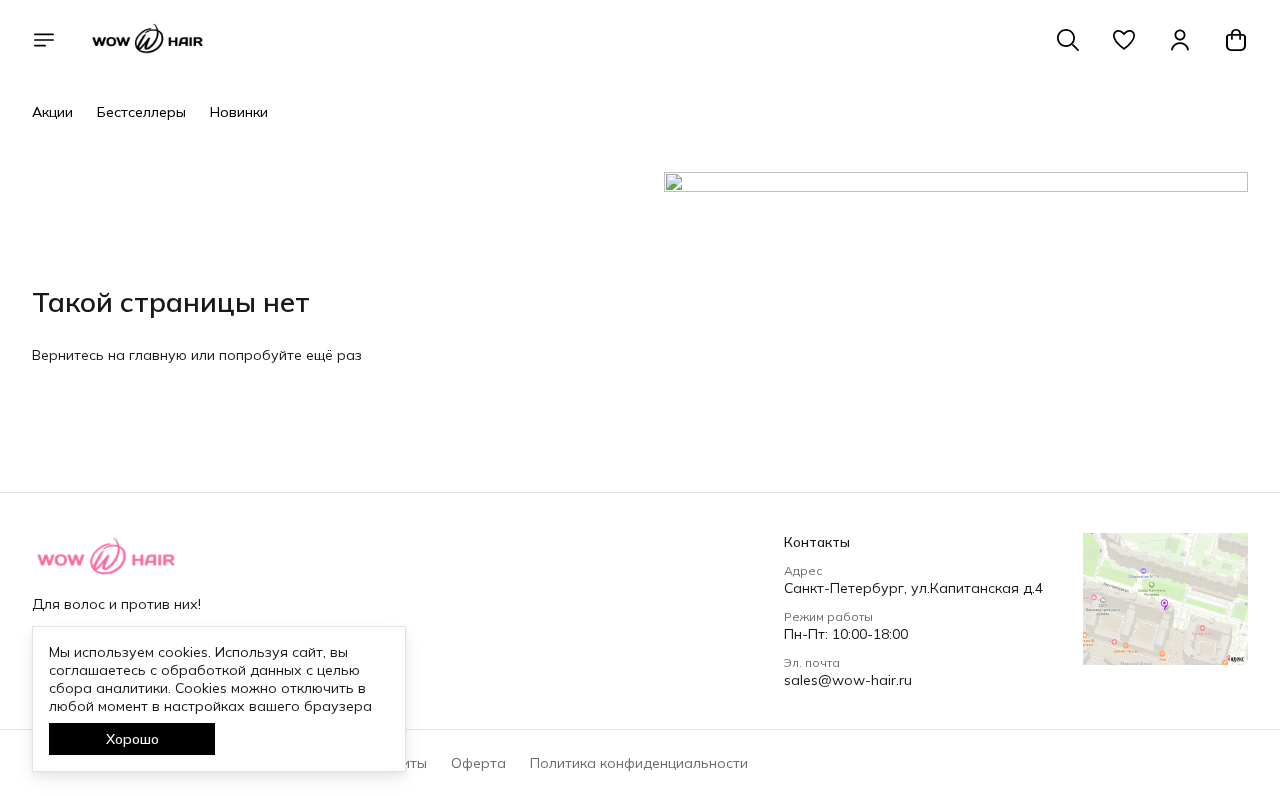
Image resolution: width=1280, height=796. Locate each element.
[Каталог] (44, 40)
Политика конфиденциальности (639, 763)
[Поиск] (1068, 40)
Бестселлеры (141, 112)
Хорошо (132, 739)
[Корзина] (1236, 40)
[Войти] (1180, 40)
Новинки (239, 112)
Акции (52, 112)
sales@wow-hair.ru (848, 680)
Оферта (478, 763)
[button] (1124, 40)
